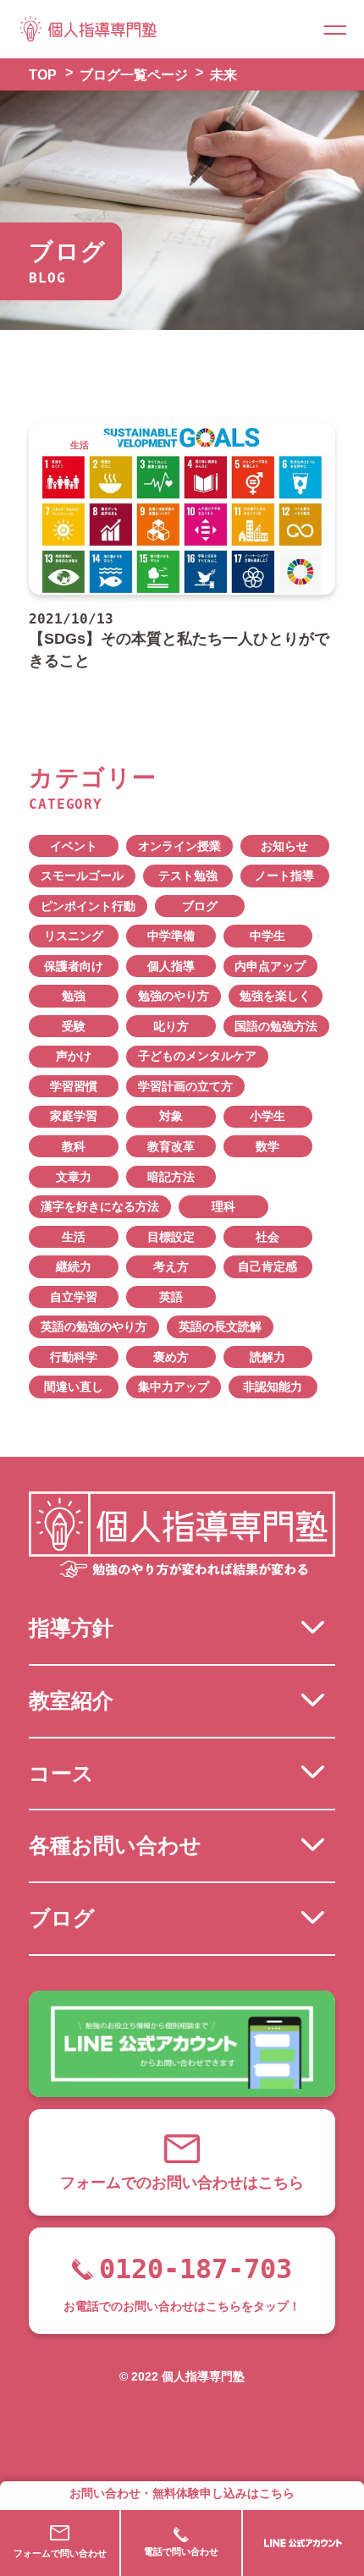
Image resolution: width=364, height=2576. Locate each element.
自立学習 (74, 1297)
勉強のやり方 (174, 996)
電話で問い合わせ (181, 2551)
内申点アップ (270, 967)
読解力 (267, 1357)
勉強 (74, 996)
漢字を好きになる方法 (100, 1207)
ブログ (200, 906)
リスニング (74, 936)
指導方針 (71, 1628)
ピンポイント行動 (88, 906)
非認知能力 (273, 1387)
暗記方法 (171, 1177)
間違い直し (74, 1387)
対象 (171, 1116)
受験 (74, 1027)
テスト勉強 (188, 876)
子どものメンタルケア (197, 1056)
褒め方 (171, 1357)
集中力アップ (174, 1387)
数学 (267, 1147)
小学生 (267, 1116)
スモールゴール (82, 876)
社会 (267, 1237)
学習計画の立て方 (185, 1087)
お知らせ (284, 846)
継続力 (74, 1267)
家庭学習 (74, 1116)
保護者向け (74, 967)
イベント (74, 846)
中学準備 (171, 936)
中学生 (267, 936)
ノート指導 (284, 876)
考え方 (171, 1267)
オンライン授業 (179, 846)
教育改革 (171, 1147)
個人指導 (171, 967)
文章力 (74, 1177)
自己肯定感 (267, 1267)
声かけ (74, 1056)
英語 (171, 1297)
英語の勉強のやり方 (94, 1327)
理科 (223, 1207)
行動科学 (74, 1357)
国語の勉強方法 (276, 1027)
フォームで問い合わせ (60, 2553)
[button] (335, 29)
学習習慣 (74, 1087)
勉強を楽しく (275, 996)
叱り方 (171, 1027)
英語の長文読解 (220, 1327)
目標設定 (171, 1237)
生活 (74, 1237)
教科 (74, 1147)
